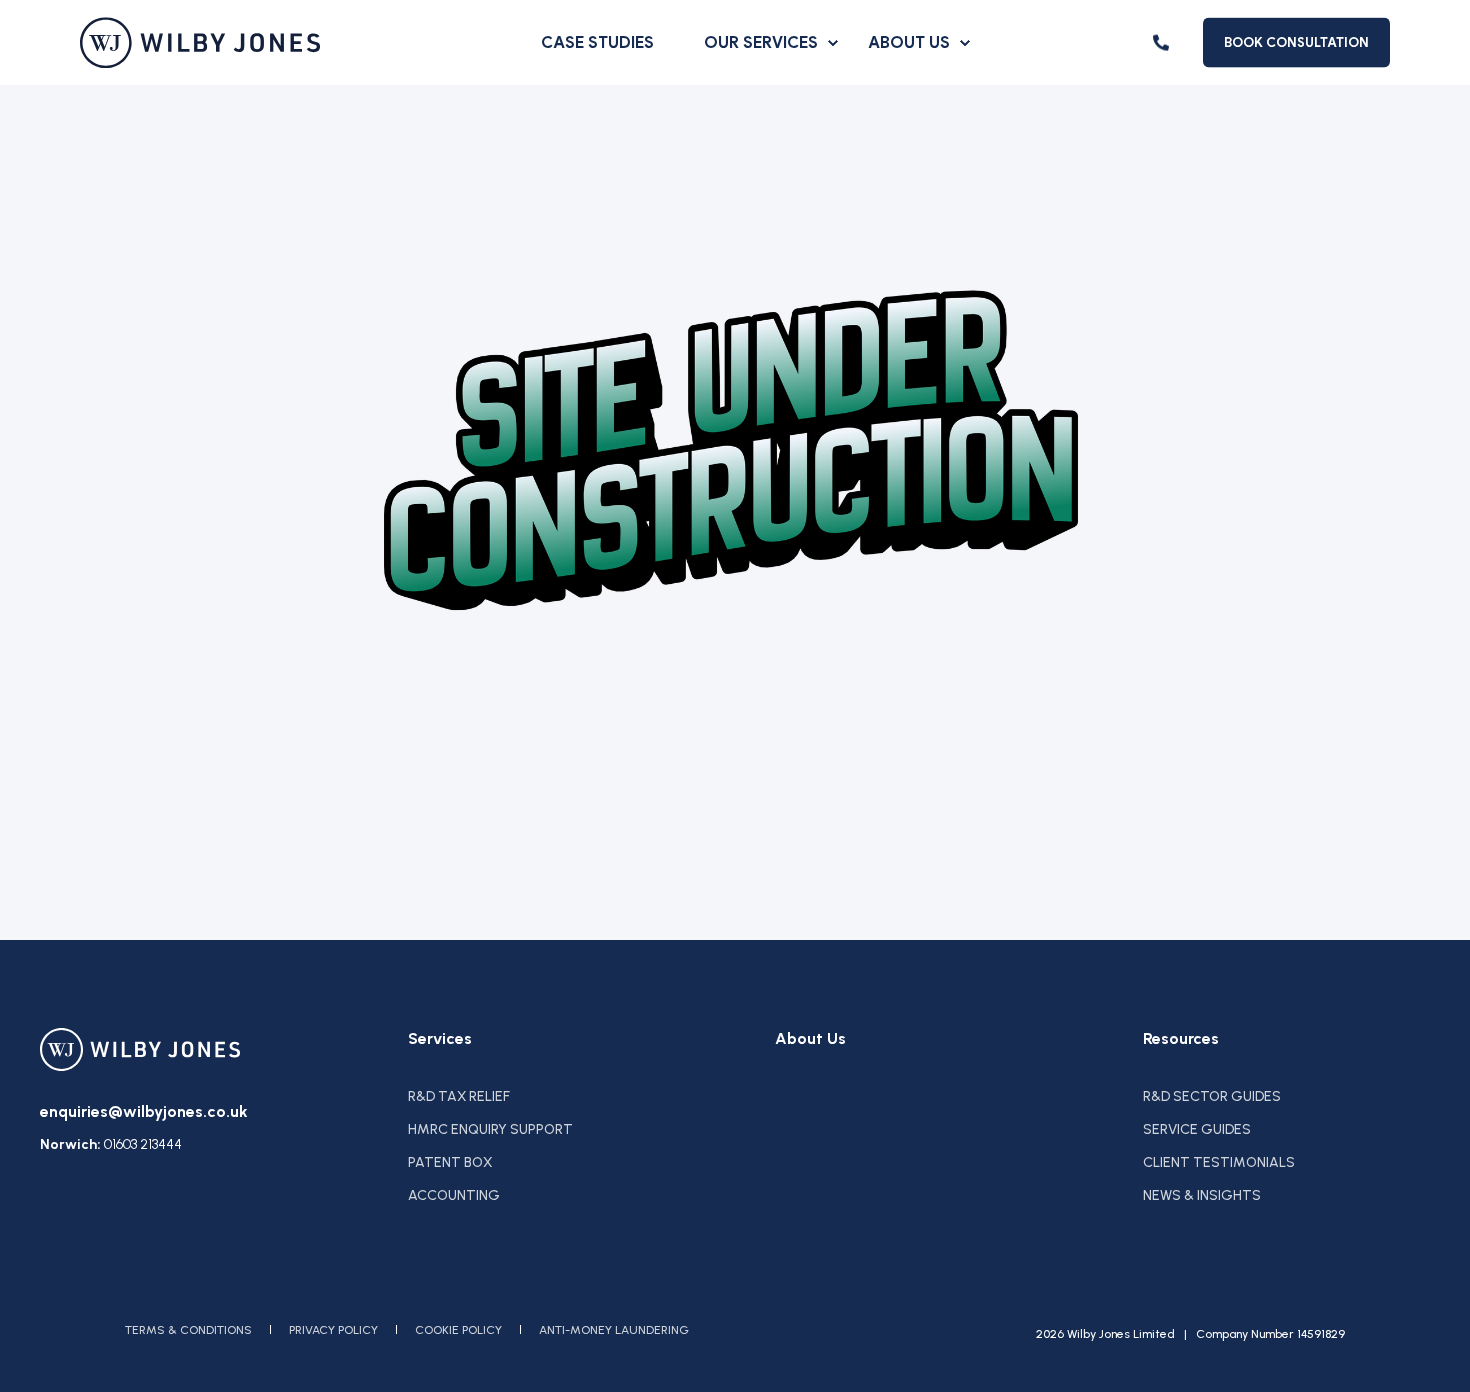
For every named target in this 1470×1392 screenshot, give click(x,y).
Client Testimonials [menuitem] (1219, 1162)
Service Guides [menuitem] (1197, 1129)
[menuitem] (833, 43)
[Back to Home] (200, 43)
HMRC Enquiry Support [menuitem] (490, 1129)
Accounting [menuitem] (454, 1195)
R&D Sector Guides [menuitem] (1212, 1096)
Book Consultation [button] (1296, 41)
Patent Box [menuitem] (450, 1162)
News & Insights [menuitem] (1202, 1195)
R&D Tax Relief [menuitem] (459, 1096)
